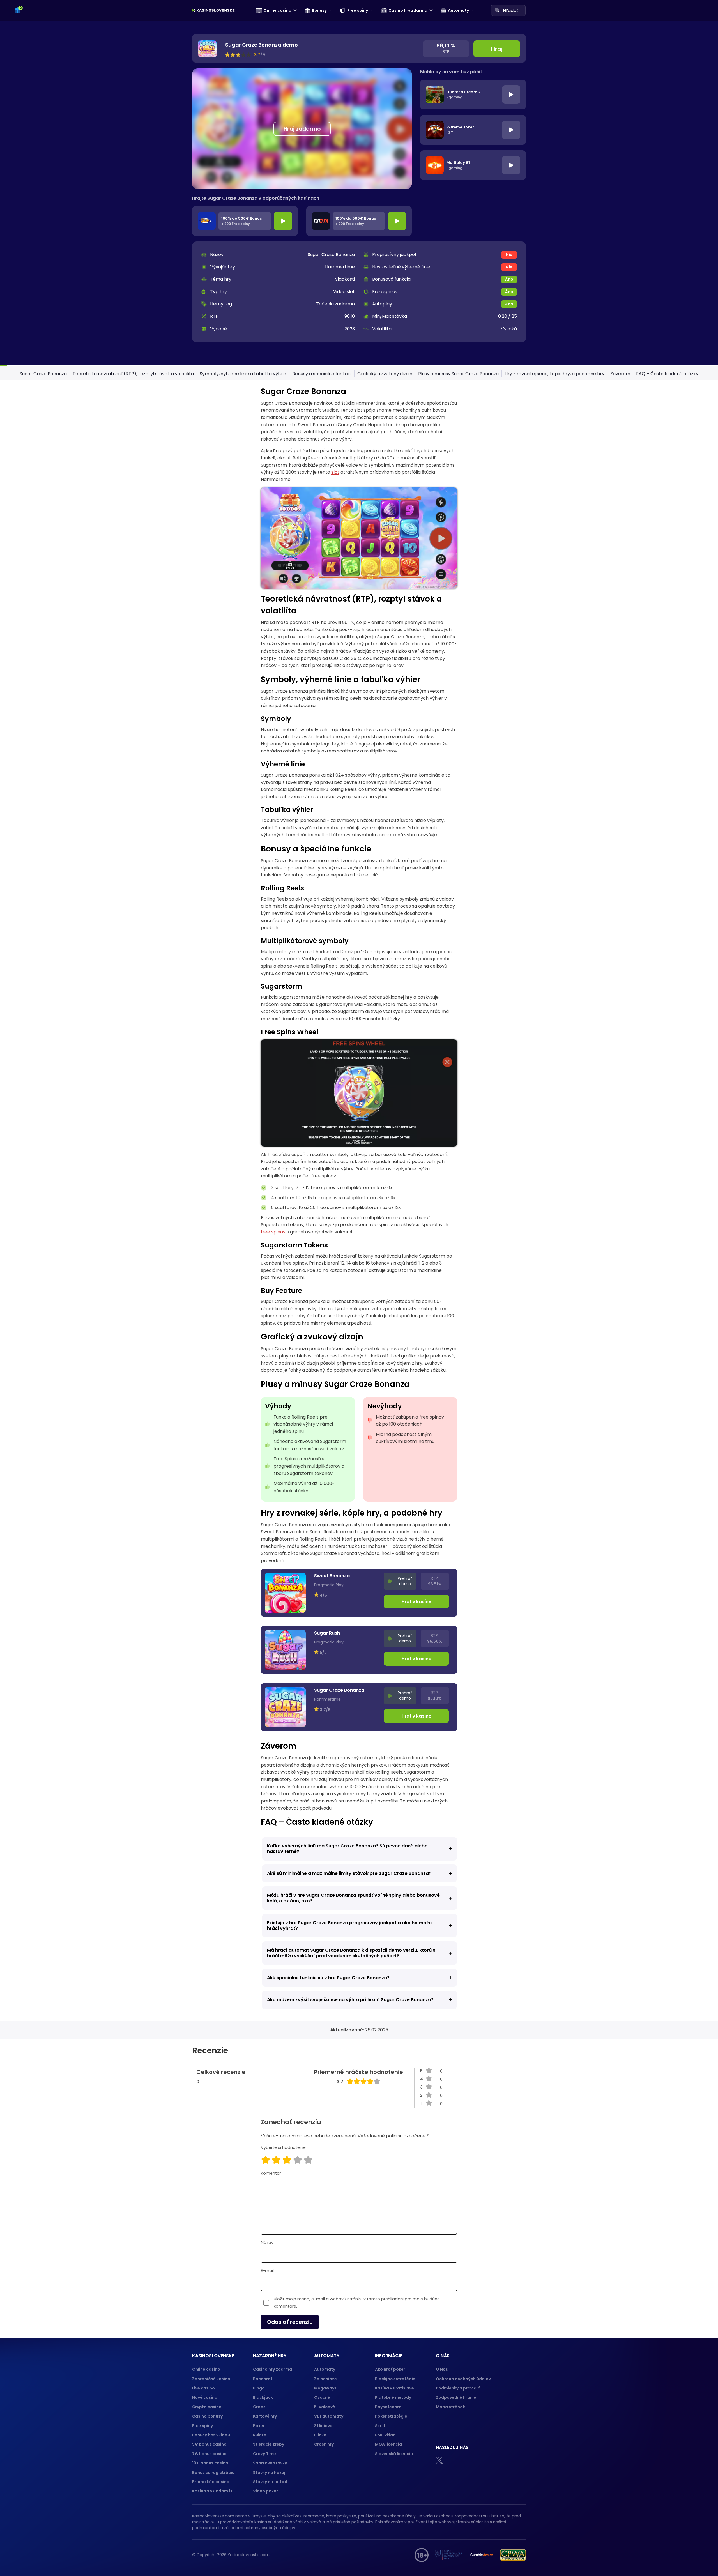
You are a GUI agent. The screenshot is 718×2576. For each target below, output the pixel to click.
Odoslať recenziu (290, 2322)
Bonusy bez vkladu (211, 2435)
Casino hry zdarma (408, 10)
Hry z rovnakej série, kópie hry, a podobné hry (554, 374)
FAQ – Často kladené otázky (667, 374)
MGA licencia (388, 2444)
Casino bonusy (207, 2416)
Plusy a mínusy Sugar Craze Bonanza (458, 374)
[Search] (497, 10)
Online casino (277, 10)
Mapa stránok (450, 2407)
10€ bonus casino (210, 2463)
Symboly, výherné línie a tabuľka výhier (243, 374)
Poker (259, 2426)
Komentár (271, 2173)
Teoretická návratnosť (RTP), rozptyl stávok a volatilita (133, 374)
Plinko (320, 2435)
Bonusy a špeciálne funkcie (322, 374)
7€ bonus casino (209, 2454)
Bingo (259, 2388)
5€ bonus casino (209, 2444)
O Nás (442, 2369)
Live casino (203, 2388)
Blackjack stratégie (395, 2379)
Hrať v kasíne (416, 1602)
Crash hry (324, 2444)
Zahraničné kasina (211, 2379)
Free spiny (358, 10)
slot (335, 472)
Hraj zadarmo (302, 129)
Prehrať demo (405, 1581)
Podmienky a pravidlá (458, 2388)
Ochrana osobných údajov (463, 2379)
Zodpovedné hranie (456, 2397)
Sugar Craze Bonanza (43, 374)
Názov (267, 2243)
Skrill (380, 2426)
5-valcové (325, 2407)
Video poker (265, 2491)
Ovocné (322, 2397)
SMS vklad (385, 2435)
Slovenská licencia (394, 2454)
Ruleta (260, 2435)
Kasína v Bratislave (394, 2388)
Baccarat (263, 2379)
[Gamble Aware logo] (482, 2555)
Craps (259, 2407)
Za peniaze (325, 2379)
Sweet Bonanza (332, 1576)
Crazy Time (264, 2454)
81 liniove (323, 2426)
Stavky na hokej (269, 2473)
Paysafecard (388, 2407)
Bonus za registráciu (213, 2473)
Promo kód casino (211, 2482)
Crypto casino (207, 2407)
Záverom (620, 374)
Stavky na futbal (270, 2482)
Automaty (458, 10)
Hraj (497, 49)
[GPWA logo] (513, 2555)
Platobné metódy (393, 2397)
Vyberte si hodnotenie (283, 2147)
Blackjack (263, 2397)
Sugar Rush (327, 1633)
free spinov (273, 1232)
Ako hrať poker (390, 2369)
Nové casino (205, 2397)
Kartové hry (265, 2416)
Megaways (325, 2388)
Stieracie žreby (269, 2444)
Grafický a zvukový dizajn (385, 374)
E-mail (267, 2271)
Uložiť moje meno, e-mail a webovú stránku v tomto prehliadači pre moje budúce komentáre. (357, 2303)
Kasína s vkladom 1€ (213, 2491)
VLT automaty (329, 2416)
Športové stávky (270, 2463)
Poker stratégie (391, 2416)
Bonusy (319, 10)
